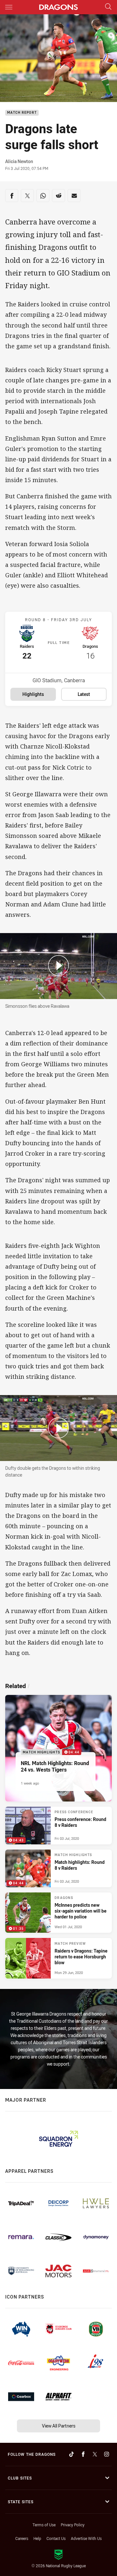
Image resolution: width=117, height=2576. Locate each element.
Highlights (33, 694)
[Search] (108, 7)
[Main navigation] (9, 7)
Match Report (22, 113)
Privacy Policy (73, 2525)
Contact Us (56, 2538)
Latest (84, 694)
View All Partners (59, 2426)
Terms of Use (44, 2525)
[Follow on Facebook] (83, 2454)
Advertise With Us (86, 2538)
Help (37, 2538)
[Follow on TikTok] (71, 2454)
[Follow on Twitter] (95, 2454)
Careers (22, 2538)
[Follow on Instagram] (107, 2454)
